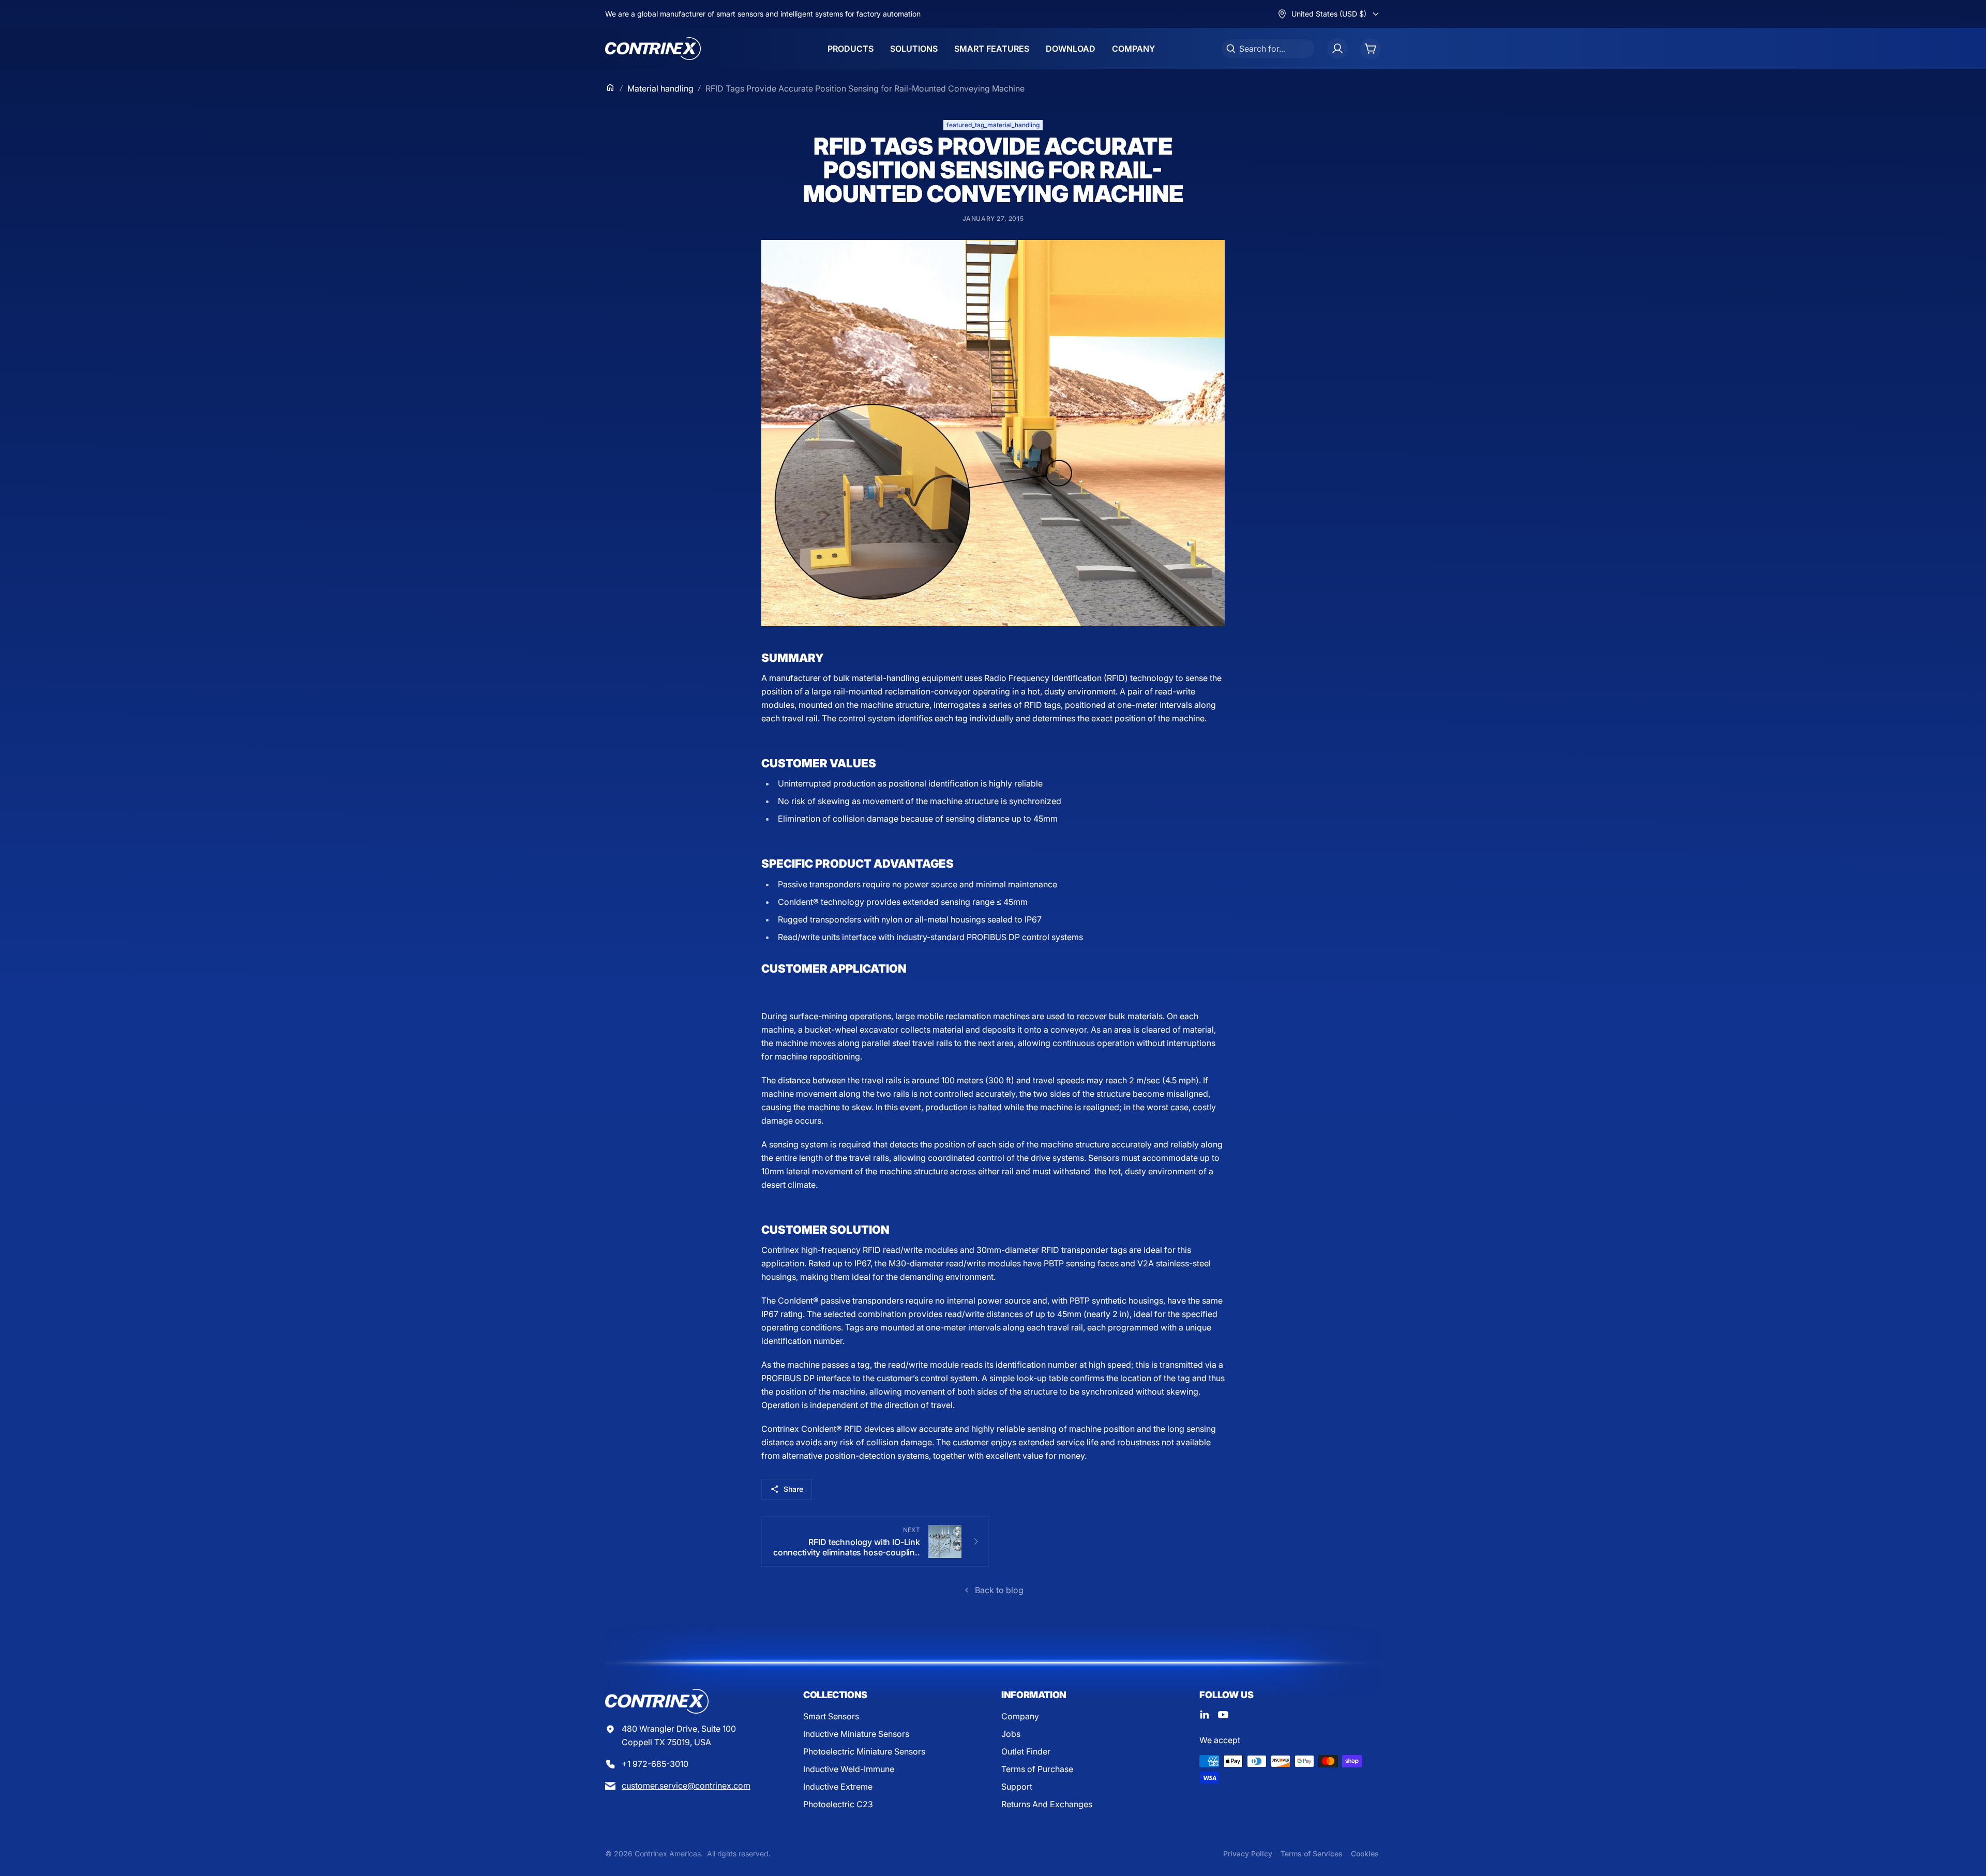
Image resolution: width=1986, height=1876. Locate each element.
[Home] (610, 87)
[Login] (1337, 49)
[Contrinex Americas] (653, 49)
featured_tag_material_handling (993, 125)
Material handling (660, 88)
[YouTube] (1223, 1715)
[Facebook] (1205, 1715)
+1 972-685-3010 (655, 1764)
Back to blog (999, 1590)
